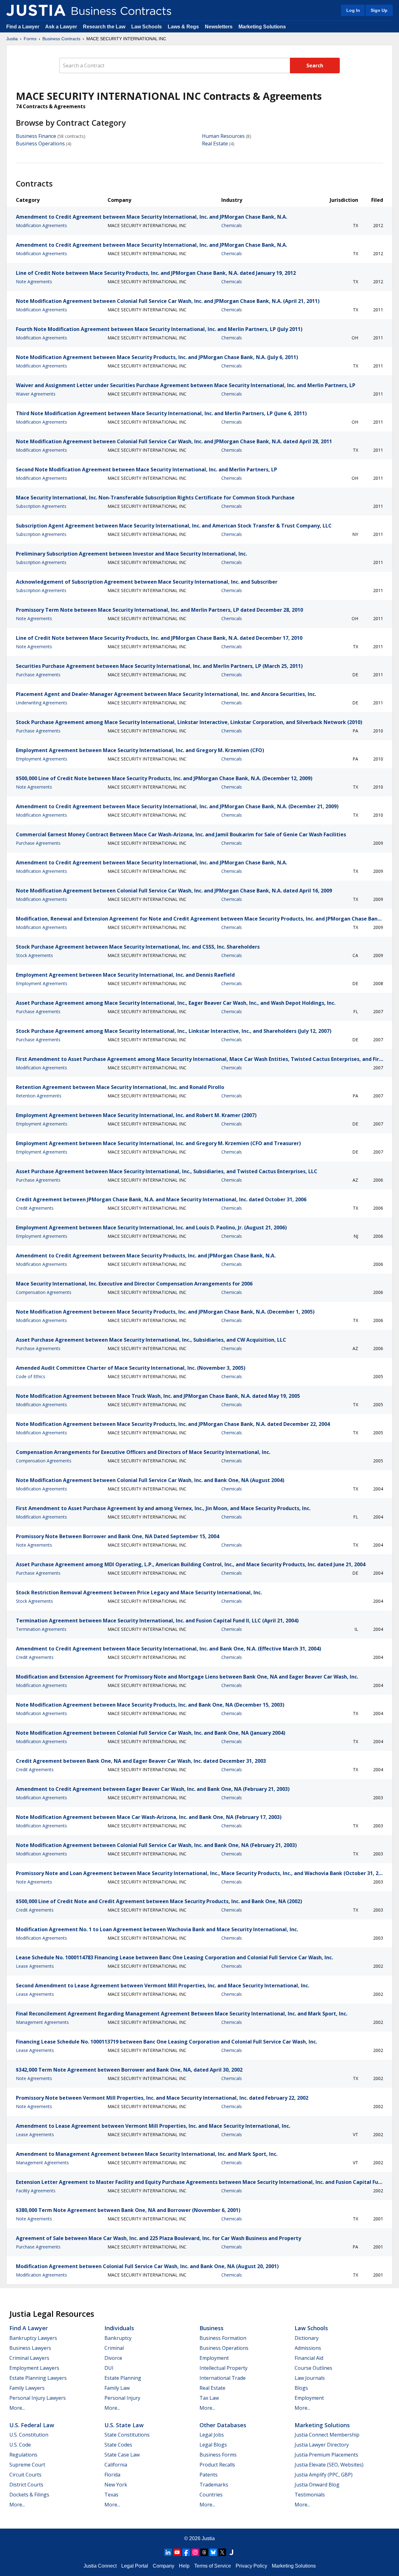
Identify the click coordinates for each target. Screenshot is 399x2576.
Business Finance (36, 136)
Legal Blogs (213, 2445)
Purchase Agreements (38, 675)
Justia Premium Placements (326, 2455)
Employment (214, 2358)
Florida (112, 2475)
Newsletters (219, 27)
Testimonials (310, 2495)
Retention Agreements (39, 1096)
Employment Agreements (42, 759)
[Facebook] (186, 2552)
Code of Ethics (31, 1376)
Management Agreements (42, 2022)
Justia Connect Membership (327, 2435)
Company (163, 2566)
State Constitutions (127, 2435)
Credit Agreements (35, 1208)
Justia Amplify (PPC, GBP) (324, 2475)
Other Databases (223, 2425)
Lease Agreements (35, 1966)
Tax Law (209, 2398)
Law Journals (310, 2378)
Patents (209, 2475)
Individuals (119, 2328)
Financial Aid (309, 2358)
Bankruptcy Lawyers (33, 2338)
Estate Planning (123, 2378)
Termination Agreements (41, 1629)
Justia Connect (100, 2566)
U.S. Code (20, 2445)
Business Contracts (61, 39)
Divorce (113, 2358)
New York (116, 2485)
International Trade (223, 2378)
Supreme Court (27, 2465)
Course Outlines (313, 2368)
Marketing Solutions (262, 27)
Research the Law (104, 27)
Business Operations (40, 143)
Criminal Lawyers (29, 2358)
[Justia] (36, 10)
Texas (111, 2495)
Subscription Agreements (41, 506)
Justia (12, 39)
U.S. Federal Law (32, 2425)
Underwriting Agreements (42, 703)
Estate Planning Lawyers (38, 2378)
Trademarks (214, 2485)
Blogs (301, 2388)
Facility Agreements (36, 2191)
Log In (353, 10)
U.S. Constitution (29, 2435)
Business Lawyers (30, 2348)
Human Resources (223, 136)
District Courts (26, 2485)
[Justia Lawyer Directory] (231, 2552)
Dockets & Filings (29, 2495)
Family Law (117, 2388)
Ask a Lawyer (62, 27)
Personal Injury (122, 2398)
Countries (211, 2495)
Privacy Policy (251, 2566)
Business (212, 2328)
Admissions (308, 2348)
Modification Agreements (41, 225)
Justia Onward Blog (317, 2485)
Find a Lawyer (23, 27)
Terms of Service (213, 2566)
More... (17, 2408)
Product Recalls (217, 2465)
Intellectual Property (224, 2368)
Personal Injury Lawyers (38, 2398)
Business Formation (223, 2338)
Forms (30, 39)
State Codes (118, 2445)
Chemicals (232, 225)
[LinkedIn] (168, 2552)
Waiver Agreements (36, 394)
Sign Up (379, 10)
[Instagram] (195, 2552)
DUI (109, 2368)
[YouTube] (177, 2552)
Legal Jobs (212, 2435)
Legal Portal (135, 2566)
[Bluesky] (213, 2552)
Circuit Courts (25, 2475)
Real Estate (215, 143)
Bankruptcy (118, 2338)
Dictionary (307, 2338)
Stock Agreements (34, 955)
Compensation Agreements (44, 1292)
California (116, 2465)
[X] (222, 2552)
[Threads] (204, 2552)
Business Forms (218, 2455)
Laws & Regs (183, 27)
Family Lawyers (27, 2388)
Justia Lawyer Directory (322, 2445)
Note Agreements (34, 282)
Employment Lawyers (34, 2368)
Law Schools (147, 27)
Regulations (23, 2455)
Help (184, 2566)
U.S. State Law (124, 2425)
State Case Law (122, 2455)
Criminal (114, 2348)
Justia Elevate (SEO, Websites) (329, 2465)
